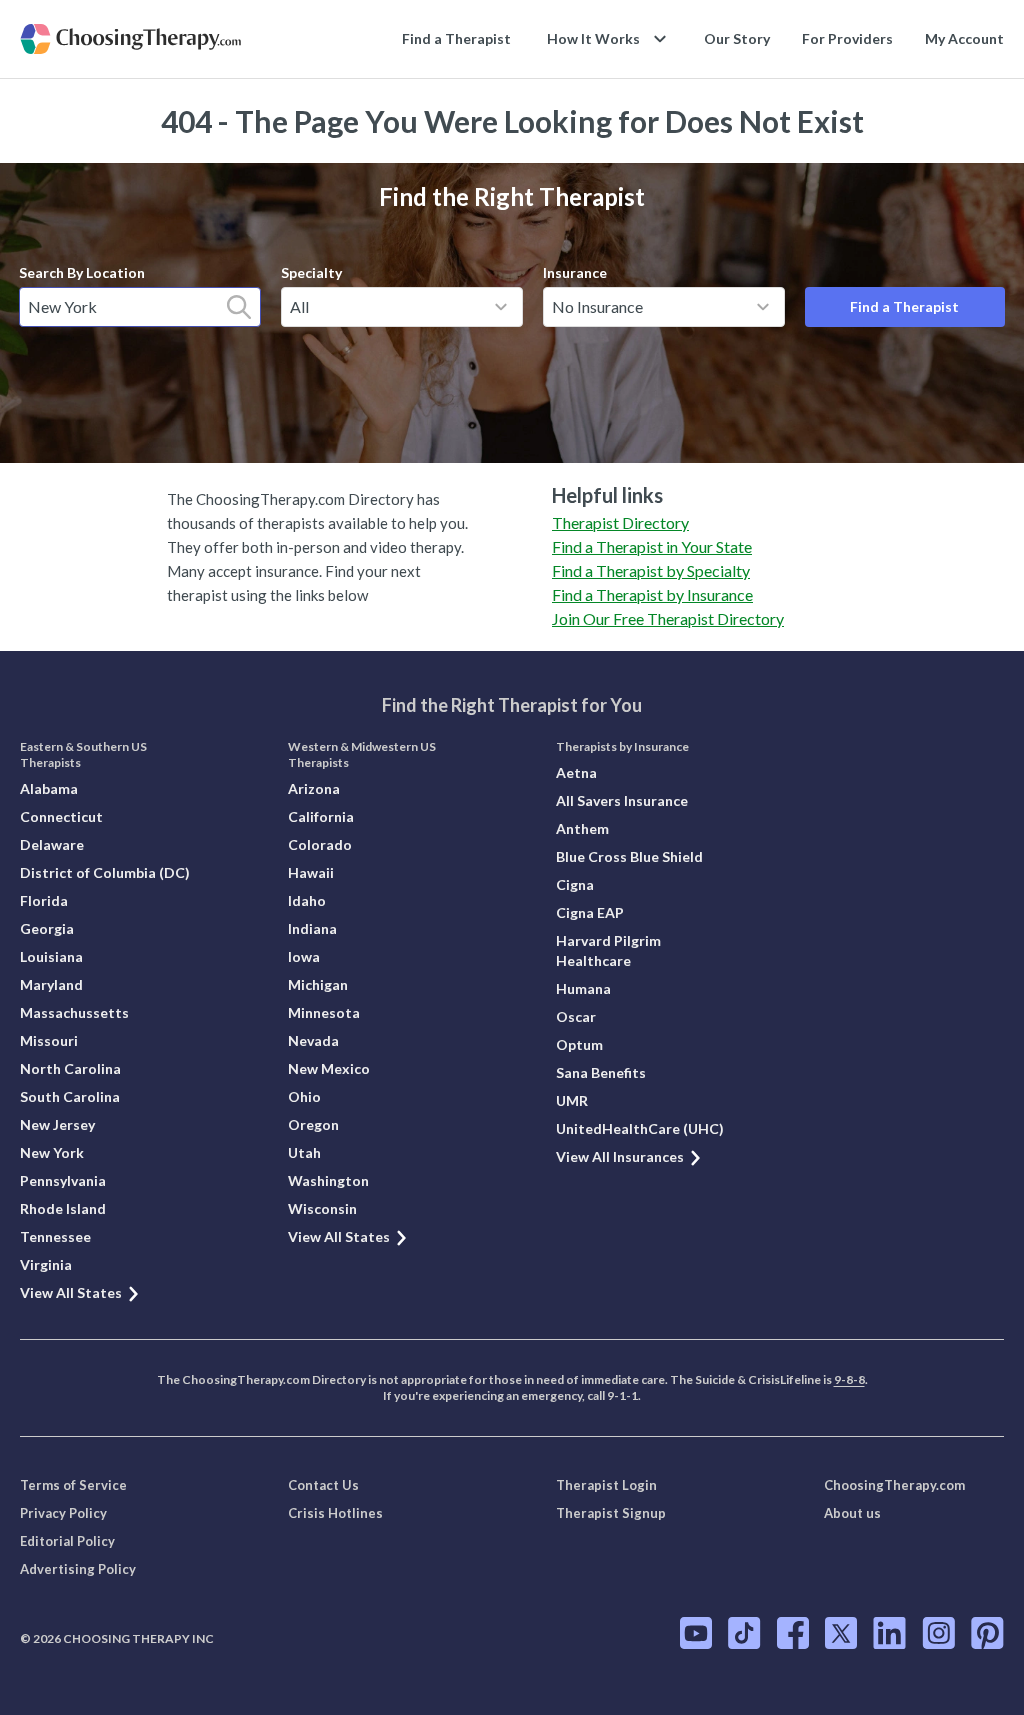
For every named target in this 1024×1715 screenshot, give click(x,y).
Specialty (311, 272)
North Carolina (70, 1068)
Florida (44, 900)
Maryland (51, 984)
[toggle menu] (501, 307)
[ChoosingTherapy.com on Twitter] (841, 1633)
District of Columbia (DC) (105, 872)
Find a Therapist (456, 38)
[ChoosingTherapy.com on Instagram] (938, 1633)
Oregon (313, 1124)
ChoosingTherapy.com (894, 1485)
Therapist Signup (611, 1513)
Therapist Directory (620, 522)
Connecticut (61, 816)
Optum (579, 1044)
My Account (964, 38)
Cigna (575, 884)
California (321, 816)
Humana (583, 988)
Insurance (575, 272)
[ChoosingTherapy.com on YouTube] (696, 1633)
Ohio (304, 1096)
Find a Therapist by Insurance (652, 594)
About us (852, 1513)
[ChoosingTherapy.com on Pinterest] (987, 1633)
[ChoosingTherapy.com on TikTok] (744, 1633)
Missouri (49, 1040)
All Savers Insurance (622, 800)
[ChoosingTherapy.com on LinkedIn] (889, 1633)
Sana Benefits (601, 1072)
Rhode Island (63, 1208)
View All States (71, 1292)
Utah (304, 1152)
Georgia (47, 928)
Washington (328, 1180)
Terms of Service (73, 1485)
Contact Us (323, 1485)
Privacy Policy (63, 1513)
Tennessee (55, 1236)
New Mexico (329, 1068)
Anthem (582, 828)
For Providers (847, 38)
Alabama (49, 788)
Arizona (314, 788)
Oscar (576, 1016)
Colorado (320, 844)
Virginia (46, 1264)
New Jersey (57, 1124)
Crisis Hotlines (335, 1513)
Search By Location (82, 272)
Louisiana (51, 956)
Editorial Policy (67, 1541)
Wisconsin (322, 1208)
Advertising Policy (78, 1569)
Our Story (737, 38)
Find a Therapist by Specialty (651, 570)
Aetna (576, 772)
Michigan (318, 984)
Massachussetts (74, 1012)
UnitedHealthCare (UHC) (640, 1128)
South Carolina (70, 1096)
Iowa (304, 956)
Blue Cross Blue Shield (629, 856)
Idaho (307, 900)
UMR (572, 1100)
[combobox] (140, 307)
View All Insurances (620, 1156)
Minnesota (324, 1012)
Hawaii (311, 872)
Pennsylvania (63, 1180)
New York (52, 1152)
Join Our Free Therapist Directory (668, 618)
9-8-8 (849, 1379)
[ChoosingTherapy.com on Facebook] (793, 1633)
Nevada (313, 1040)
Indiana (312, 928)
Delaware (52, 844)
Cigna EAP (590, 912)
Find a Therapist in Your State (652, 546)
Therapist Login (606, 1485)
